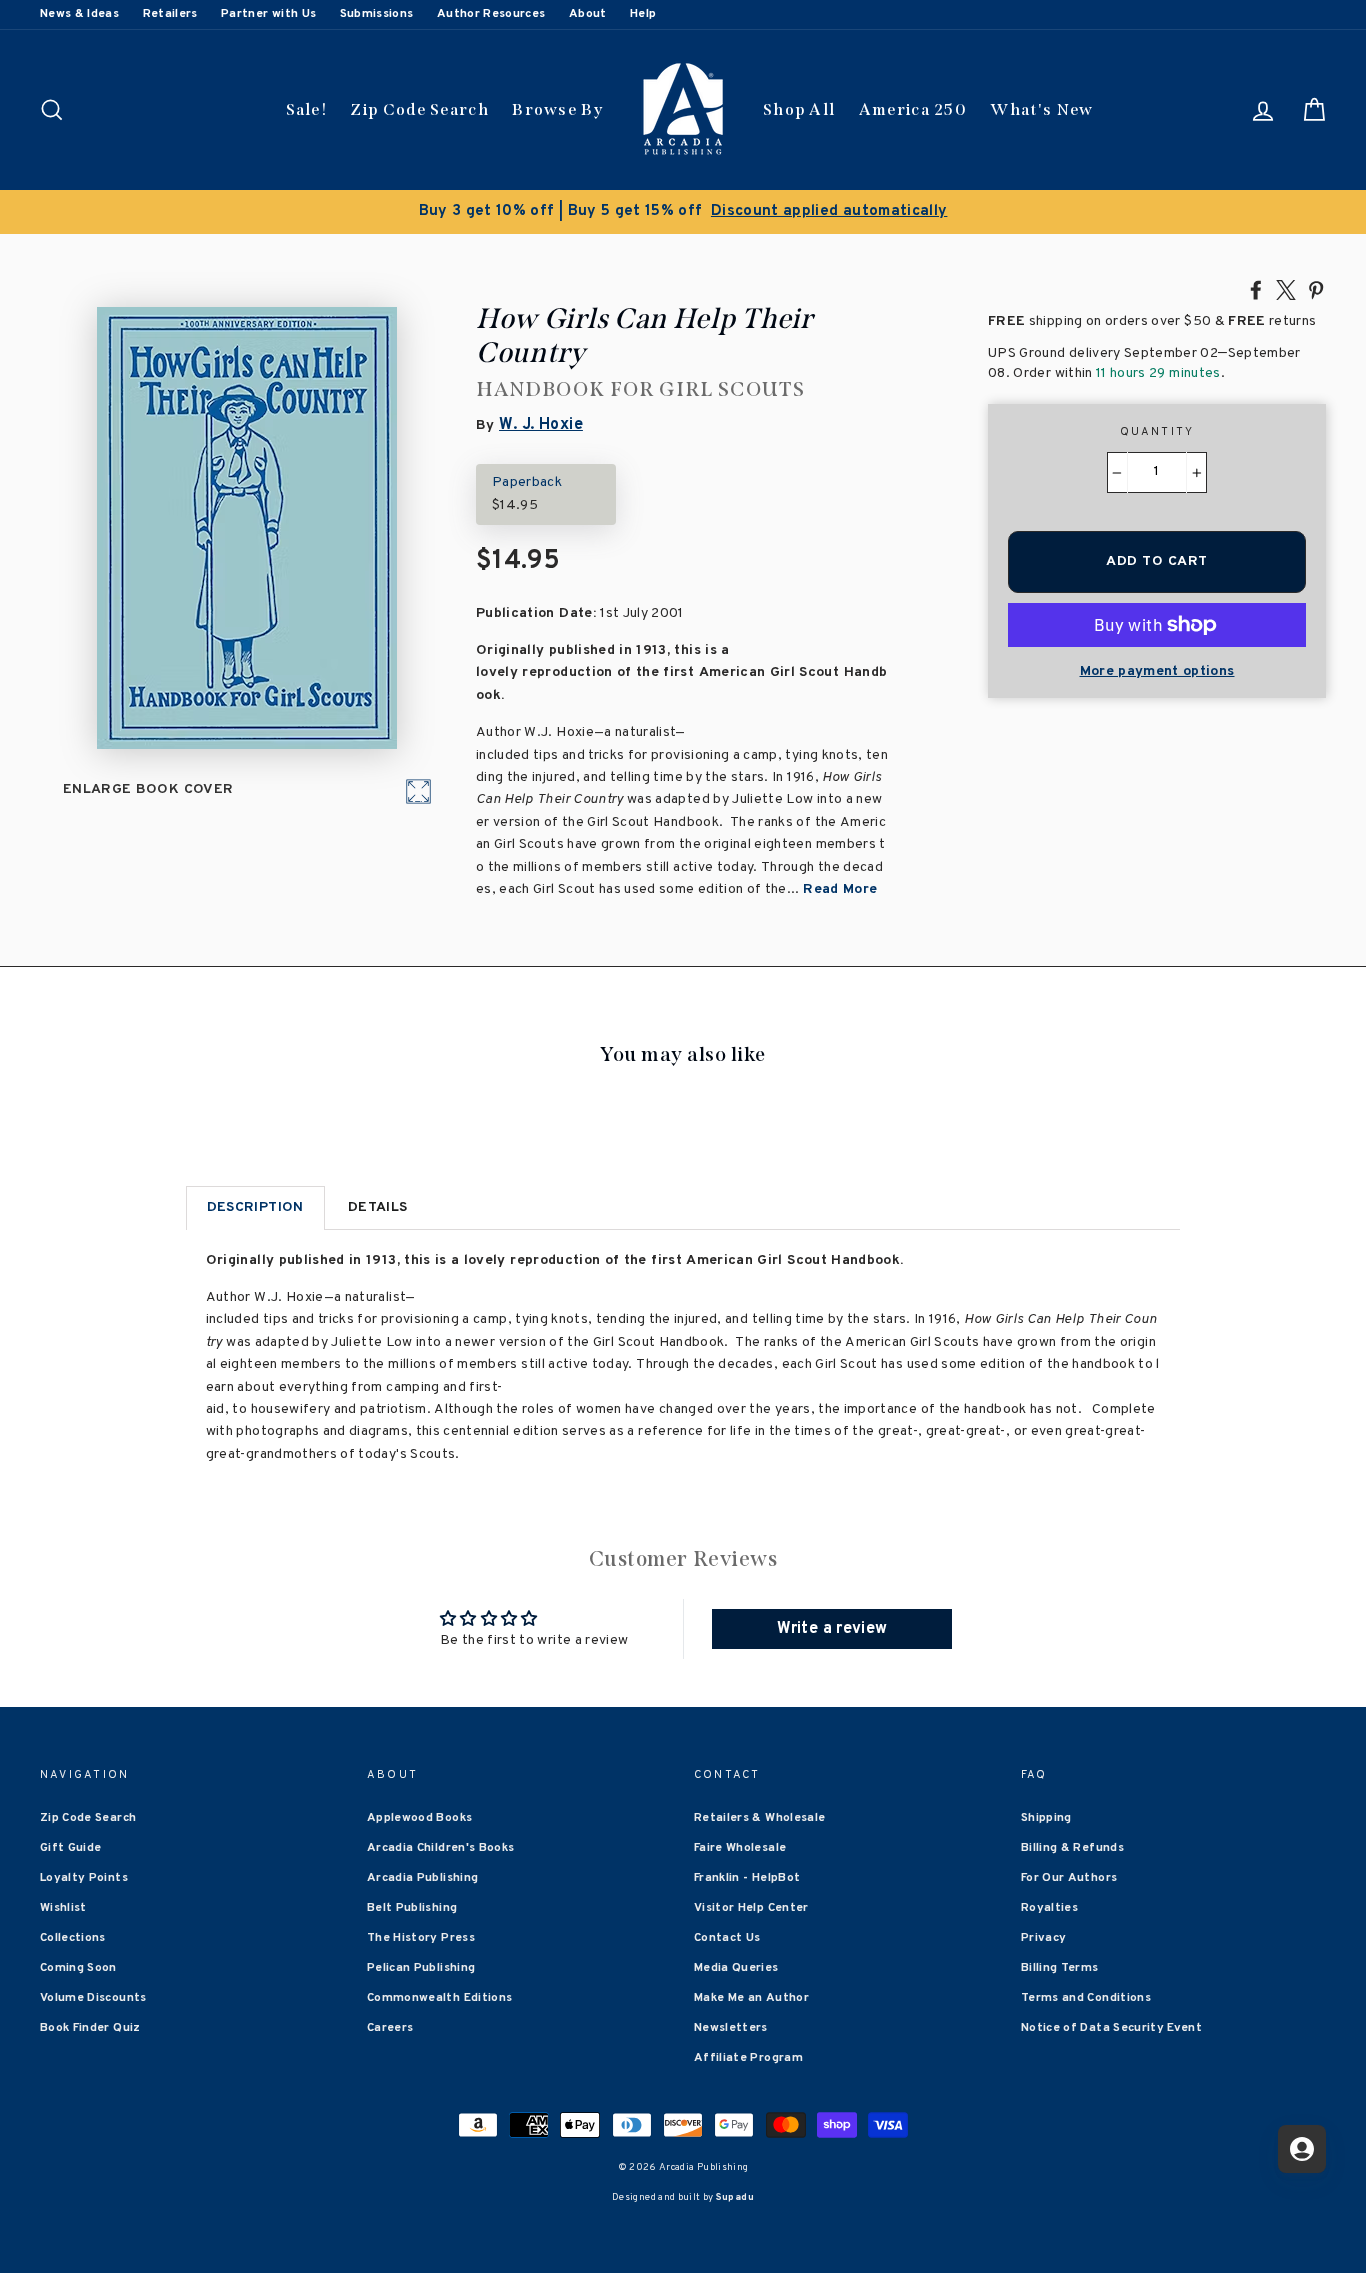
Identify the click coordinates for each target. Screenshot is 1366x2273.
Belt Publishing (412, 1908)
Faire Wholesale (740, 1848)
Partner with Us (268, 14)
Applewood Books (419, 1818)
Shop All (799, 109)
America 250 (913, 109)
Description (255, 1207)
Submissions (377, 14)
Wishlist (63, 1908)
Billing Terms (1060, 1968)
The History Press (421, 1938)
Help (643, 14)
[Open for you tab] (1302, 2149)
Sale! (307, 109)
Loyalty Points (84, 1878)
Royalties (1049, 1908)
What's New (1041, 109)
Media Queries (736, 1968)
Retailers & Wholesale (759, 1818)
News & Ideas (79, 14)
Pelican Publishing (421, 1968)
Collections (73, 1938)
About (588, 14)
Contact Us (727, 1938)
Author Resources (491, 14)
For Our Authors (1069, 1878)
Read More (840, 889)
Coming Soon (78, 1968)
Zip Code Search (419, 109)
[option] (683, 212)
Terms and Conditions (1086, 1998)
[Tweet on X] (1286, 289)
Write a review (832, 1629)
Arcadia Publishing (422, 1878)
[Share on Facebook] (1256, 289)
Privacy (1043, 1938)
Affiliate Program (748, 2058)
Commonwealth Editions (439, 1998)
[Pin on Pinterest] (1316, 289)
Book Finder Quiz (90, 2028)
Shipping (1046, 1818)
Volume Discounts (93, 1998)
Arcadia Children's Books (440, 1848)
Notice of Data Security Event (1111, 2028)
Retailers (170, 14)
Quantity (1157, 432)
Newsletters (731, 2028)
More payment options (1157, 671)
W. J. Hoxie (541, 425)
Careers (390, 2028)
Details (377, 1207)
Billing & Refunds (1072, 1848)
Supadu (735, 2197)
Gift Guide (71, 1848)
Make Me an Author (751, 1998)
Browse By (557, 109)
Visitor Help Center (751, 1908)
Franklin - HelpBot (747, 1878)
